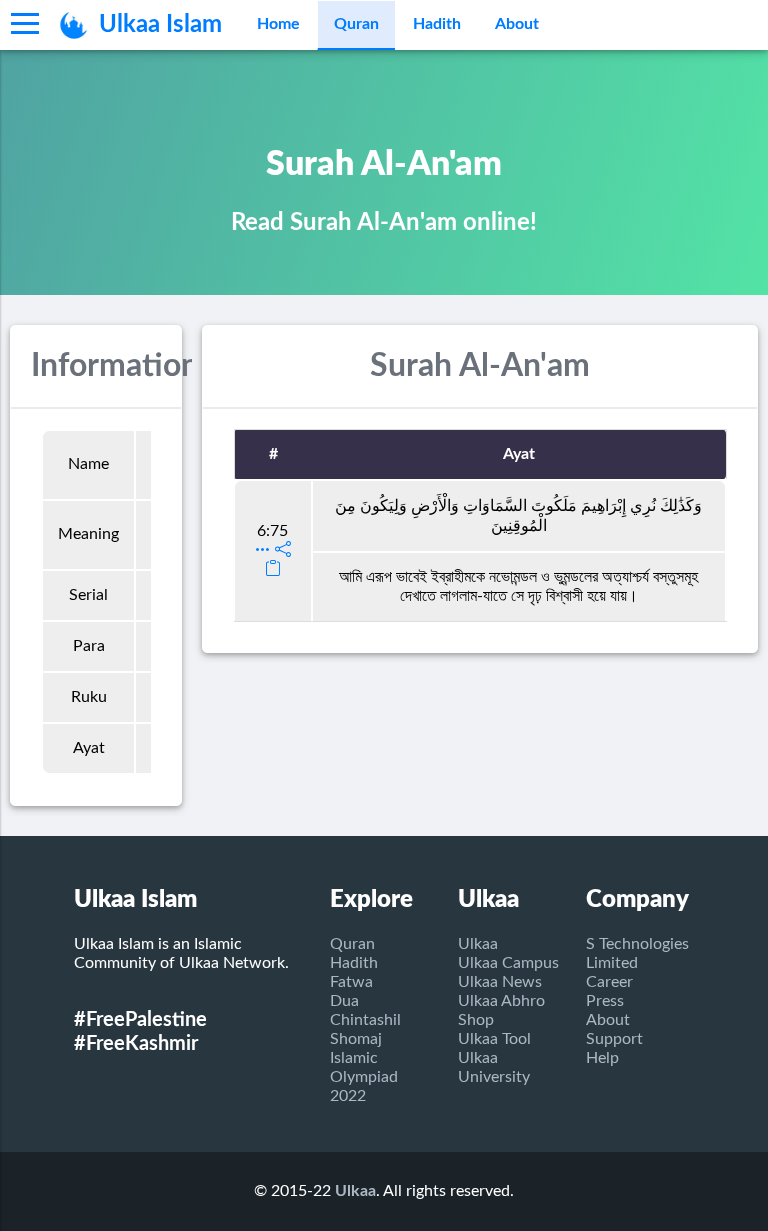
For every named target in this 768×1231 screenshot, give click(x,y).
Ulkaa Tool (494, 1039)
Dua (344, 1001)
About (517, 24)
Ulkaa (478, 944)
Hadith (437, 24)
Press (605, 1001)
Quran (356, 24)
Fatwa (351, 982)
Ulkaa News (500, 982)
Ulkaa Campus (508, 963)
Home (278, 24)
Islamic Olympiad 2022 (364, 1077)
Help (602, 1058)
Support (614, 1039)
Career (609, 982)
